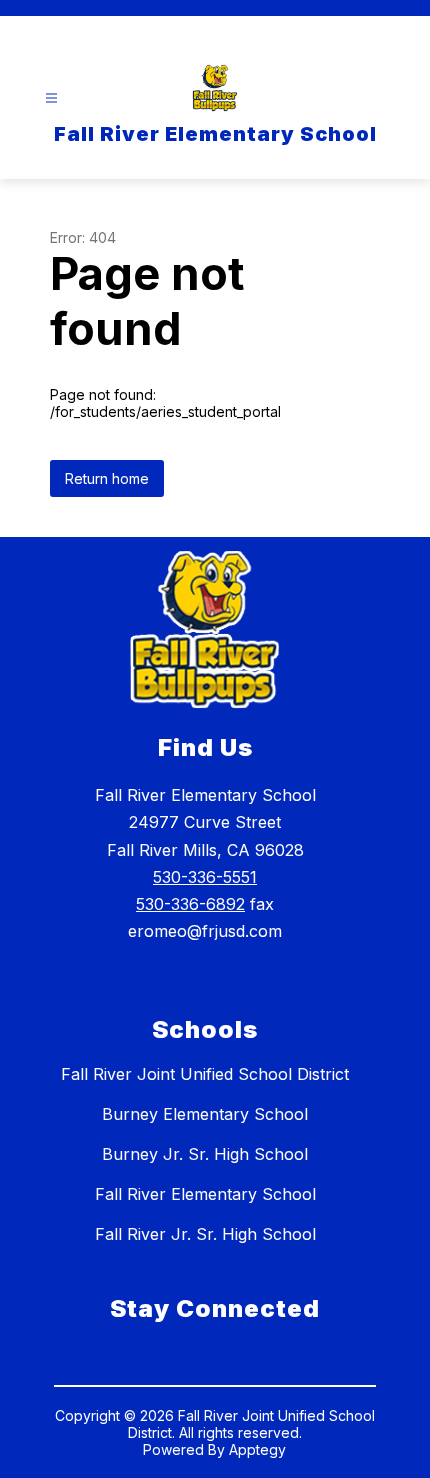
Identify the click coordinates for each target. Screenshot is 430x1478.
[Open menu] (51, 98)
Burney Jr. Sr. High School (205, 1154)
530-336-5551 (205, 877)
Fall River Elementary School (205, 1194)
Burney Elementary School (205, 1114)
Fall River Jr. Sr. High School (205, 1234)
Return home (107, 478)
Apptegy (257, 1449)
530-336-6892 (190, 904)
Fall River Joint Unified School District (205, 1074)
